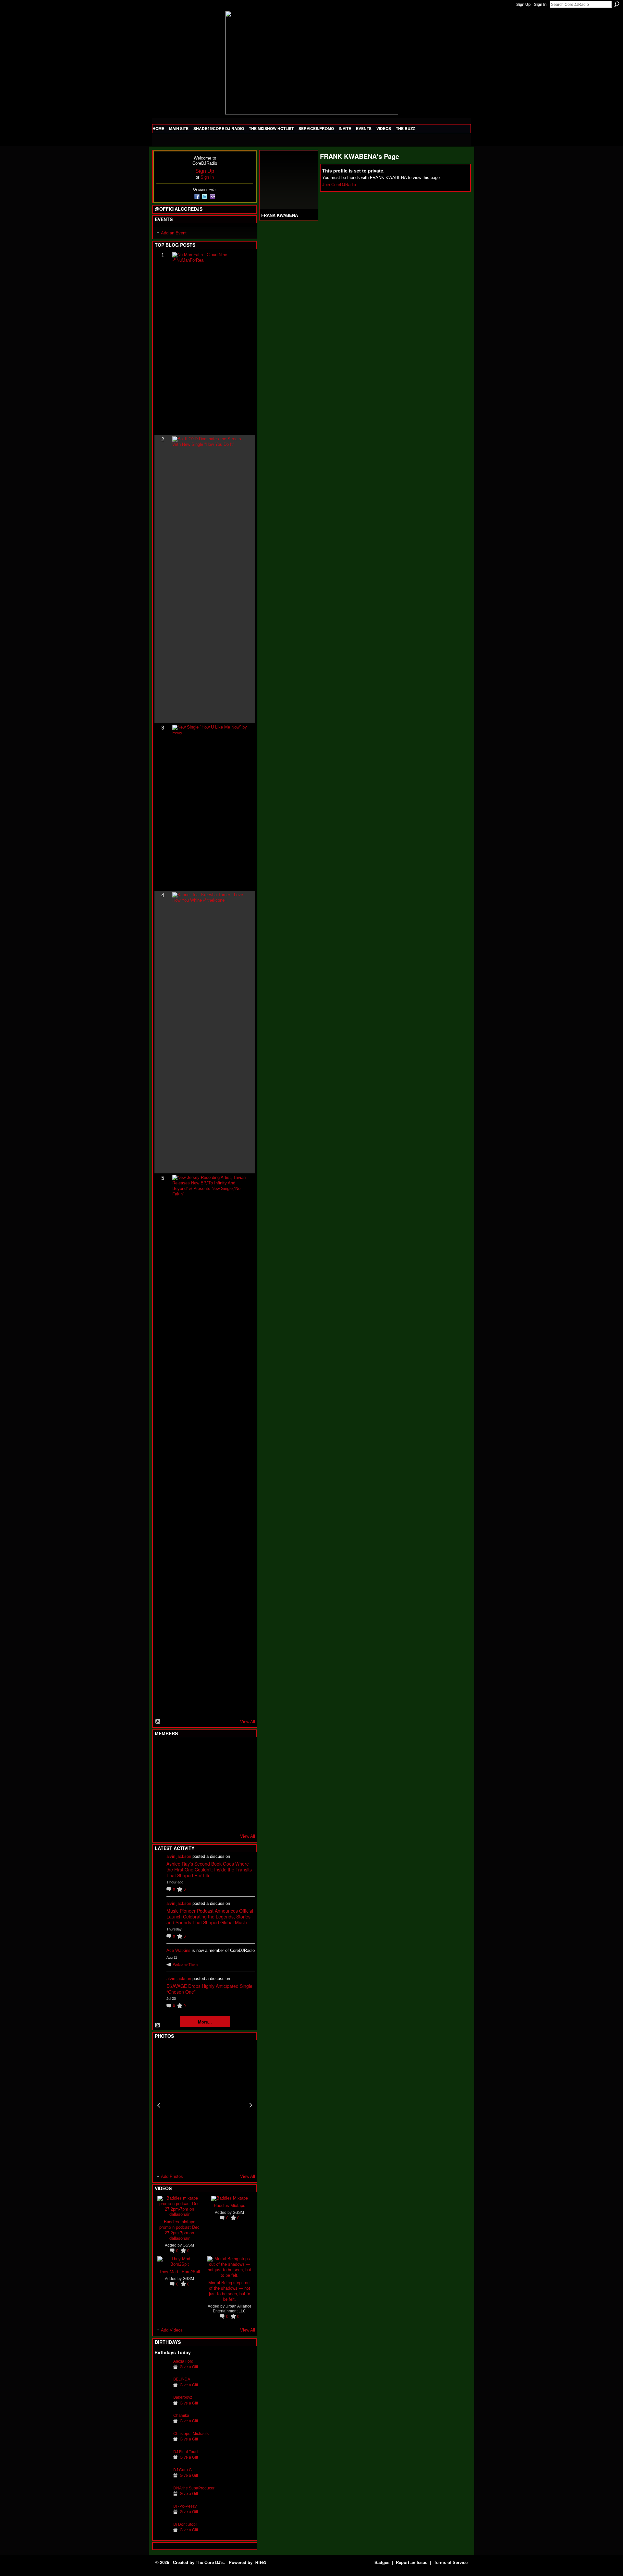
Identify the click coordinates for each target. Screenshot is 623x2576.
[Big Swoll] (226, 1750)
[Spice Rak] (162, 1785)
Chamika (181, 2415)
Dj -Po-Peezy (185, 2506)
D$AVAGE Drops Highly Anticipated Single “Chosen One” (209, 1989)
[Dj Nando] (226, 1785)
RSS (158, 1722)
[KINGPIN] (178, 1802)
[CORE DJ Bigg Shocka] (162, 1767)
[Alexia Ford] (162, 2371)
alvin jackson (179, 1856)
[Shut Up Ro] (242, 1802)
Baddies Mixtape (230, 2205)
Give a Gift (189, 2367)
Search (617, 4)
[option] (205, 2105)
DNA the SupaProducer (194, 2488)
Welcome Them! (186, 1965)
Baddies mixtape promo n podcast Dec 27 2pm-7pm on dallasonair (179, 2230)
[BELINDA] (162, 2389)
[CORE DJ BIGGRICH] (210, 1767)
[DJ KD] (194, 1767)
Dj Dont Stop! (185, 2524)
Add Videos (172, 2330)
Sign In (540, 5)
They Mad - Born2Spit (180, 2271)
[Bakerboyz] (162, 2407)
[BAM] (210, 1820)
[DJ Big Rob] (162, 1820)
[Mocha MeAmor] (242, 1785)
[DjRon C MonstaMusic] (210, 1802)
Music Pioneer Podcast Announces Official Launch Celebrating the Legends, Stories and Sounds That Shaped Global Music (210, 1917)
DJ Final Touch (186, 2452)
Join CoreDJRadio (339, 185)
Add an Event (174, 233)
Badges (382, 2563)
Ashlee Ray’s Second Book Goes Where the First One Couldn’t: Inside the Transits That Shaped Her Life (209, 1870)
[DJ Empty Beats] (226, 1767)
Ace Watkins (178, 1950)
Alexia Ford (183, 2361)
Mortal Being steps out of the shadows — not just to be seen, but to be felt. (230, 2291)
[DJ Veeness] (242, 1750)
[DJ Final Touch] (162, 2462)
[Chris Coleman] (210, 1750)
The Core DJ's (210, 2563)
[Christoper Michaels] (162, 2444)
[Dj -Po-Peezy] (162, 2516)
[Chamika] (162, 2425)
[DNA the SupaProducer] (162, 2498)
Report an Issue (412, 2563)
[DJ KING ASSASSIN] (242, 1767)
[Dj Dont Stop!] (162, 2534)
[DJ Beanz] (178, 1767)
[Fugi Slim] (194, 1750)
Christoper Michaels (191, 2434)
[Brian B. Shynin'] (194, 1785)
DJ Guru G (183, 2470)
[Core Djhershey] (242, 1820)
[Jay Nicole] (194, 1802)
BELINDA (182, 2379)
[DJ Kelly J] (162, 1750)
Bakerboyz (183, 2397)
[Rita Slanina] (162, 1802)
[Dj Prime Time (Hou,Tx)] (178, 1820)
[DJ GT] (210, 1785)
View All (248, 1722)
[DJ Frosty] (178, 1750)
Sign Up (523, 5)
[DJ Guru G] (162, 2480)
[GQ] (178, 1785)
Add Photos (172, 2176)
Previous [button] (159, 2105)
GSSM (188, 2245)
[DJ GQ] (226, 1820)
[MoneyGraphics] (226, 1802)
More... (205, 2022)
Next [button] (251, 2105)
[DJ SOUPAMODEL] (194, 1820)
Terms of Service (451, 2563)
